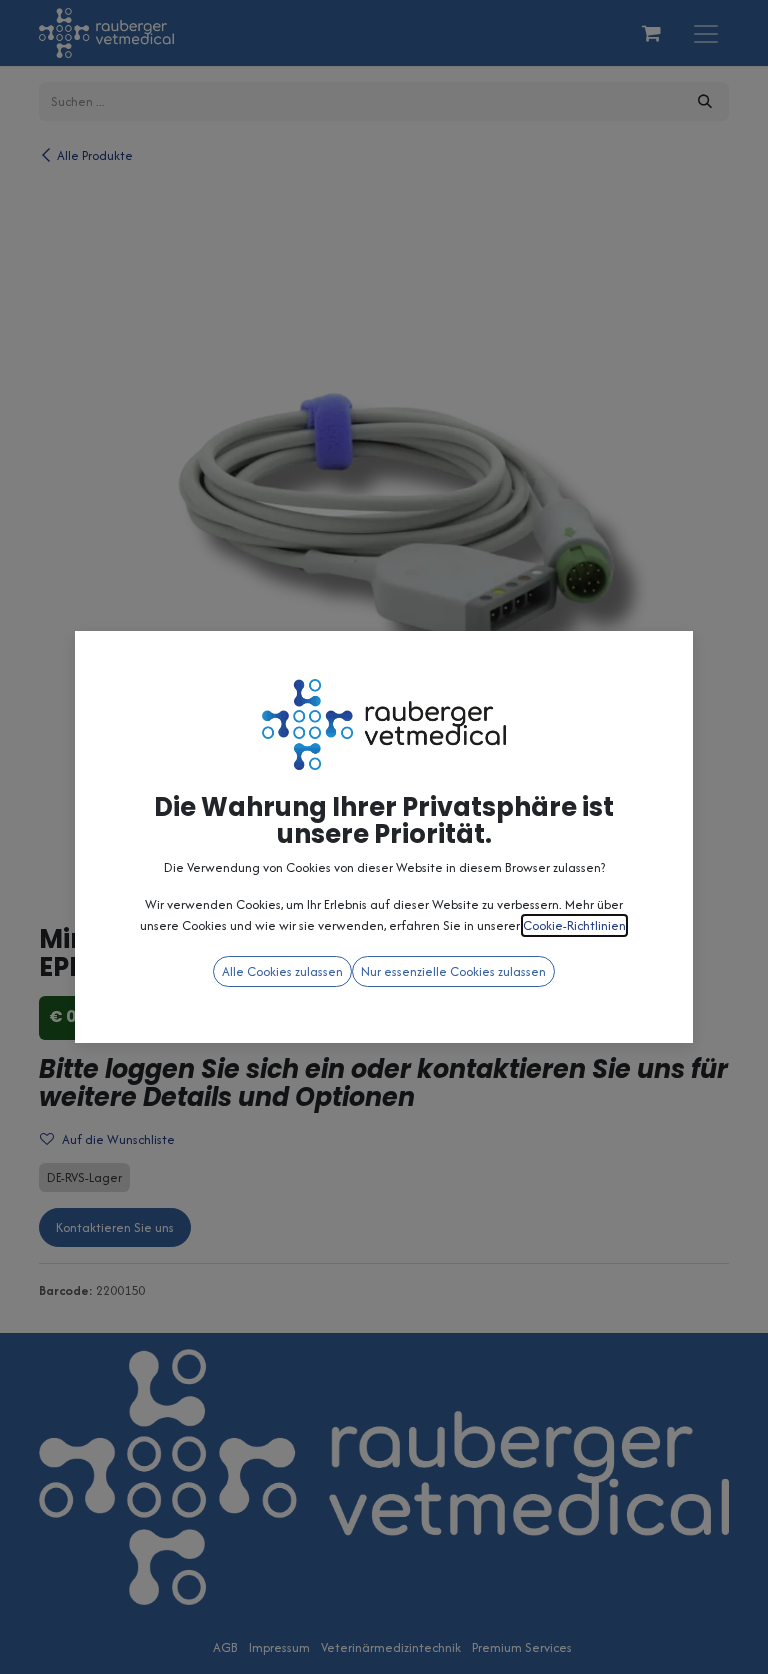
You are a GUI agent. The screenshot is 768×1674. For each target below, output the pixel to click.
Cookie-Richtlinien (574, 925)
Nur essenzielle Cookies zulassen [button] (453, 971)
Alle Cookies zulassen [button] (282, 971)
